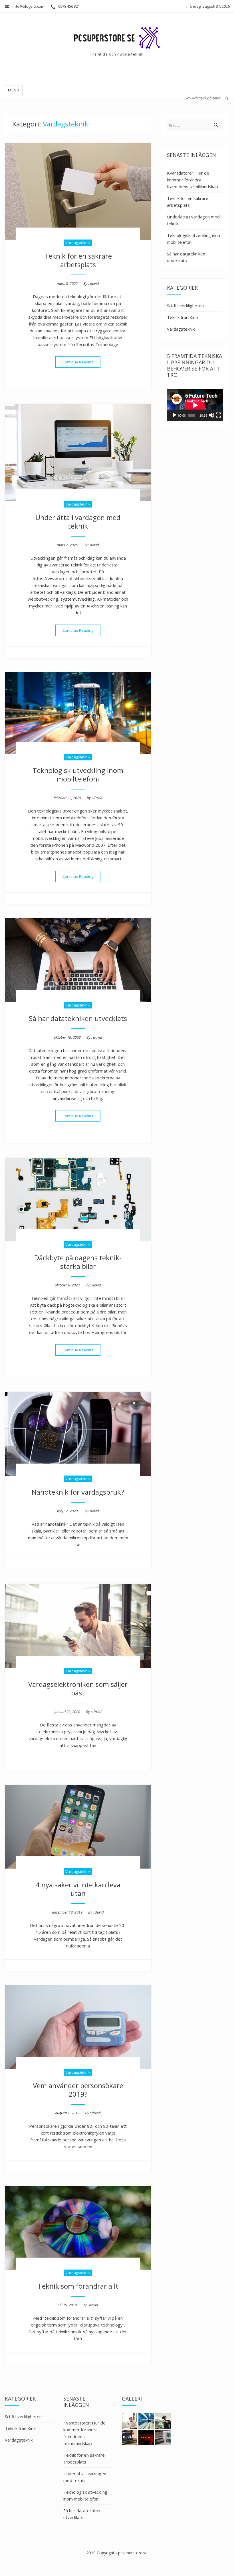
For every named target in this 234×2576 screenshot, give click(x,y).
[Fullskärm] (218, 415)
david (94, 283)
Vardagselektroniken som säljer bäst (78, 1688)
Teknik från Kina (182, 317)
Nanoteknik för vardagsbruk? (78, 1492)
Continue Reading (81, 362)
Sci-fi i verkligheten (185, 306)
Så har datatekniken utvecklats (78, 1018)
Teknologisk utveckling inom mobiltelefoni (78, 775)
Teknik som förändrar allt (78, 2286)
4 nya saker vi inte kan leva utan (78, 1889)
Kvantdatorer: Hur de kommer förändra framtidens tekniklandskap (192, 180)
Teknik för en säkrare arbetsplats (78, 260)
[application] (195, 405)
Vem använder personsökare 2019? (78, 2090)
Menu (14, 90)
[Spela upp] (174, 415)
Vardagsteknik (78, 243)
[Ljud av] (211, 415)
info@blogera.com (28, 6)
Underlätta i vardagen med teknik (78, 522)
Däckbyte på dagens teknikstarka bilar (78, 1262)
